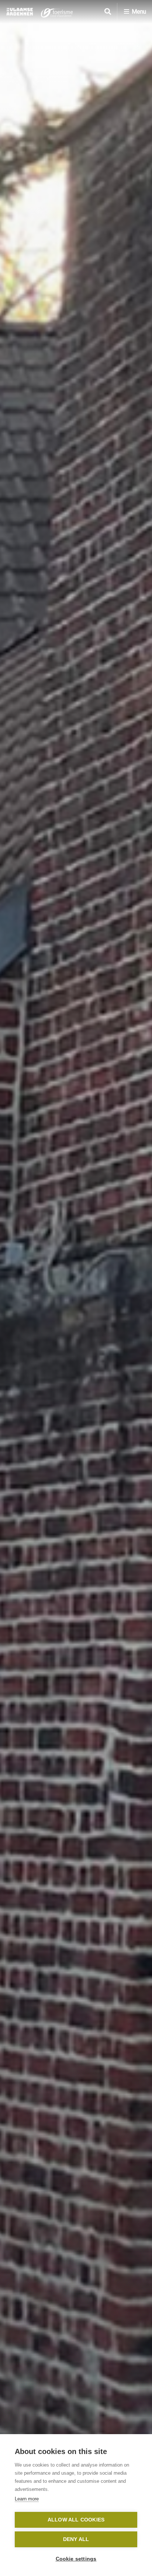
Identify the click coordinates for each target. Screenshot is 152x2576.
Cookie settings (76, 2559)
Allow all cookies (76, 2520)
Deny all (76, 2539)
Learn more (27, 2499)
